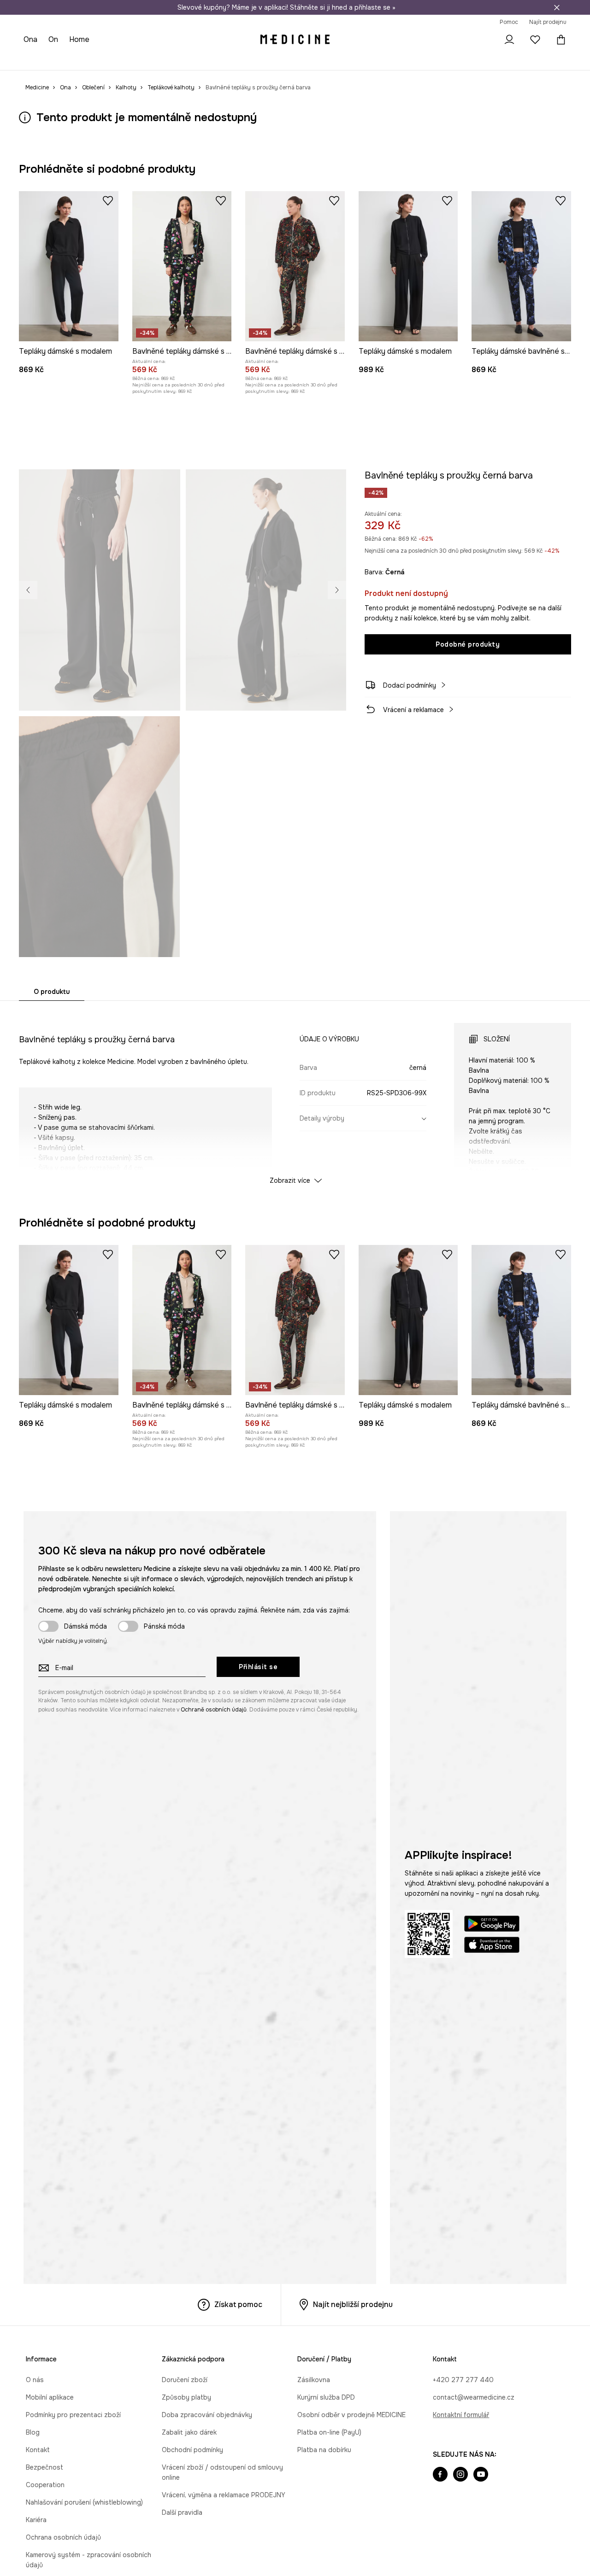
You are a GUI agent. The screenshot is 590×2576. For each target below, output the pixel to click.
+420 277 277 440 (463, 2380)
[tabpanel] (295, 1095)
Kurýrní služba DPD (326, 2397)
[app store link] (492, 1946)
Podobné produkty (468, 644)
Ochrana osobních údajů (63, 2537)
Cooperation (45, 2485)
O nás (35, 2380)
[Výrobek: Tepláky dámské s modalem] (69, 266)
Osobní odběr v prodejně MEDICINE (351, 2415)
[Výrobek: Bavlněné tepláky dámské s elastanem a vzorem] (182, 266)
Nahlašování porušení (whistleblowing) (84, 2502)
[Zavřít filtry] (557, 7)
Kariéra (36, 2520)
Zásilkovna (314, 2380)
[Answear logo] (295, 40)
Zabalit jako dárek (189, 2432)
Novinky (36, 60)
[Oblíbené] (535, 40)
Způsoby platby (186, 2397)
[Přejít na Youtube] (481, 2475)
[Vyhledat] (484, 40)
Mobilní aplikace (50, 2397)
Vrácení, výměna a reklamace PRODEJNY (224, 2495)
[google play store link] (492, 1925)
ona (30, 39)
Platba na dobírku (324, 2450)
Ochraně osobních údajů (214, 1710)
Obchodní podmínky (192, 2450)
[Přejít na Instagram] (460, 2475)
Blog (33, 2432)
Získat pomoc (238, 2304)
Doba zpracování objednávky (207, 2415)
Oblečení (68, 60)
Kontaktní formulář (461, 2415)
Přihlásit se (258, 1667)
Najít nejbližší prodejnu (353, 2304)
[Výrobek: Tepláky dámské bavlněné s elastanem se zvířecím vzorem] (521, 266)
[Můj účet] (509, 40)
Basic (199, 60)
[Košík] (559, 40)
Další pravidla (182, 2512)
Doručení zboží (185, 2380)
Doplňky (122, 60)
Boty (95, 60)
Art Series (229, 60)
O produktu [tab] (52, 992)
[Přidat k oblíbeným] (108, 200)
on (53, 39)
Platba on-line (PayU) (329, 2432)
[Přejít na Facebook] (440, 2475)
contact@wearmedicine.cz (474, 2397)
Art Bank (263, 60)
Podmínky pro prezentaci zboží (73, 2415)
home (79, 39)
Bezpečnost (44, 2467)
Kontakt (38, 2450)
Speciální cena (162, 60)
